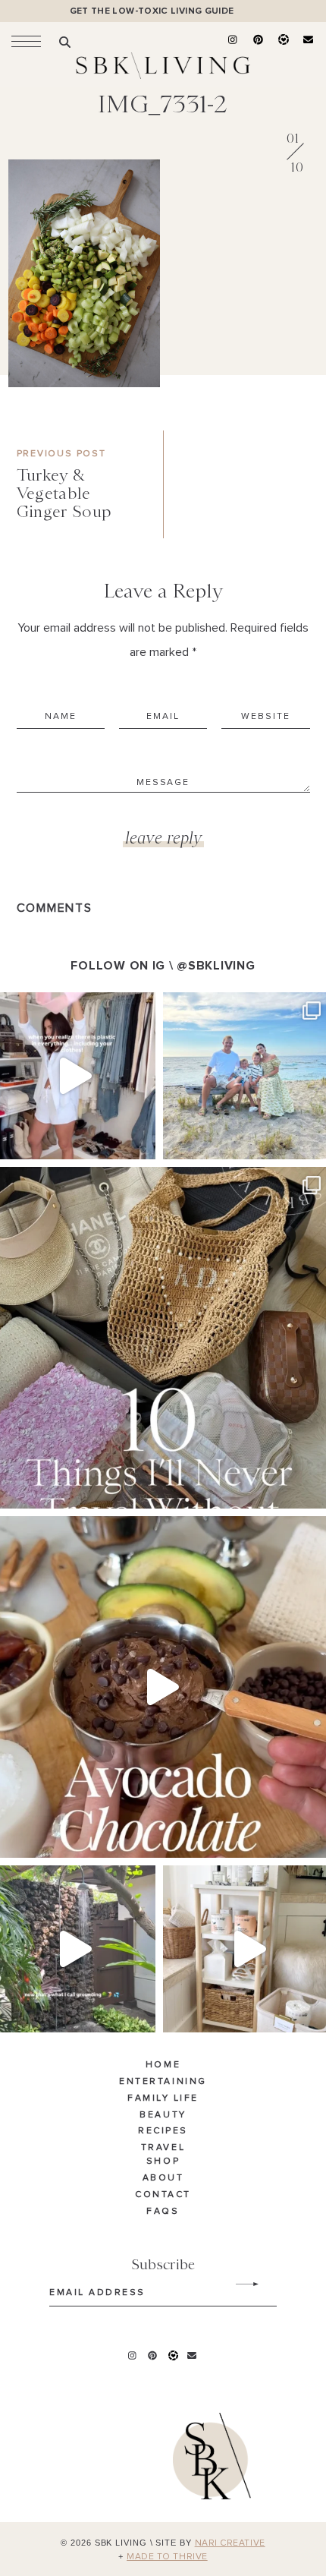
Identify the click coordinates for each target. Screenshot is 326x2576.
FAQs (163, 2212)
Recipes (163, 2131)
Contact (163, 2195)
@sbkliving (216, 966)
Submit (239, 2284)
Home (163, 2065)
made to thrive (167, 2557)
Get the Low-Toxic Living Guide (152, 11)
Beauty (163, 2115)
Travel (163, 2148)
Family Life (163, 2098)
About (163, 2178)
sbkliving (70, 1006)
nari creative (230, 2543)
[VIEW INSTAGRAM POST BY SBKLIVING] (140, 1141)
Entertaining (163, 2082)
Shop (163, 2161)
